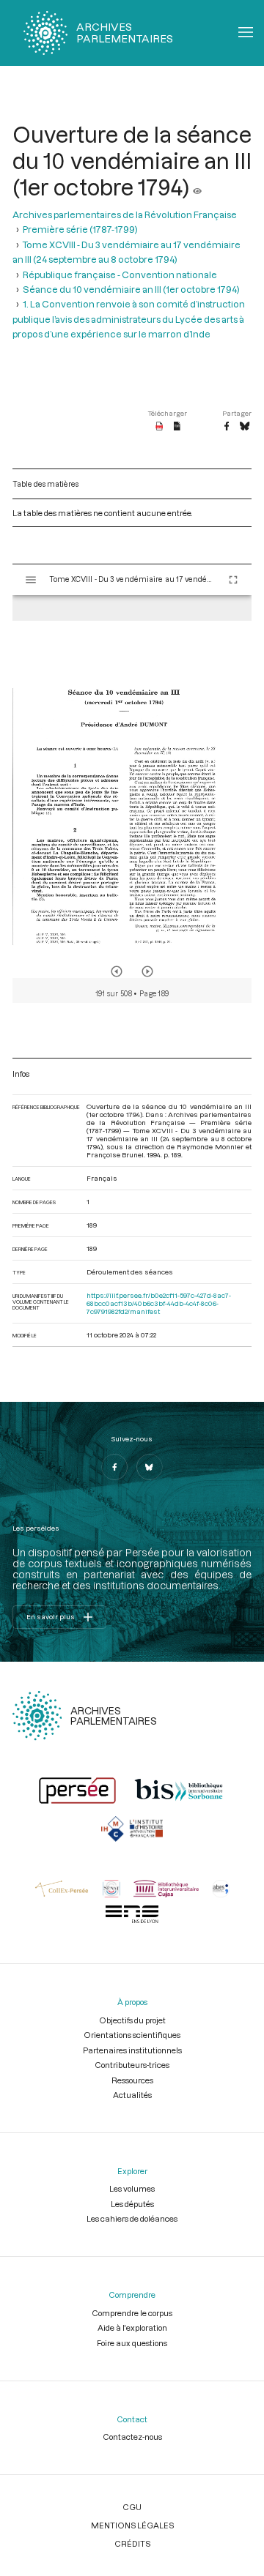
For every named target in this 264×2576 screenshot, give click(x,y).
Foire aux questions (132, 2343)
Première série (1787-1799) (80, 229)
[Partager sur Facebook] (227, 427)
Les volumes (132, 2188)
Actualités (132, 2095)
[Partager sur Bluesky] (245, 427)
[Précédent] (117, 971)
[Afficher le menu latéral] (31, 580)
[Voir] (197, 187)
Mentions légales (132, 2525)
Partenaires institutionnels (132, 2050)
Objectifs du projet (132, 2020)
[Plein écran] (233, 580)
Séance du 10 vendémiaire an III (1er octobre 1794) (131, 289)
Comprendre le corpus (132, 2313)
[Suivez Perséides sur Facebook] (114, 1467)
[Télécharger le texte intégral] (177, 427)
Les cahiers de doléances (132, 2218)
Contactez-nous (132, 2437)
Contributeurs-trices (132, 2065)
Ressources (132, 2080)
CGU (132, 2507)
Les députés (132, 2204)
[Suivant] (147, 971)
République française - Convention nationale (120, 275)
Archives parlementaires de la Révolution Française (125, 214)
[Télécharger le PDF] (159, 427)
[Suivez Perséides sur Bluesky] (150, 1467)
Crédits (132, 2543)
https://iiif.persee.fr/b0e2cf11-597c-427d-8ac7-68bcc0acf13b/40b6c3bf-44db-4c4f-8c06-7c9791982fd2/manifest (159, 1303)
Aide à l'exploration (132, 2327)
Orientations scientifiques (132, 2035)
